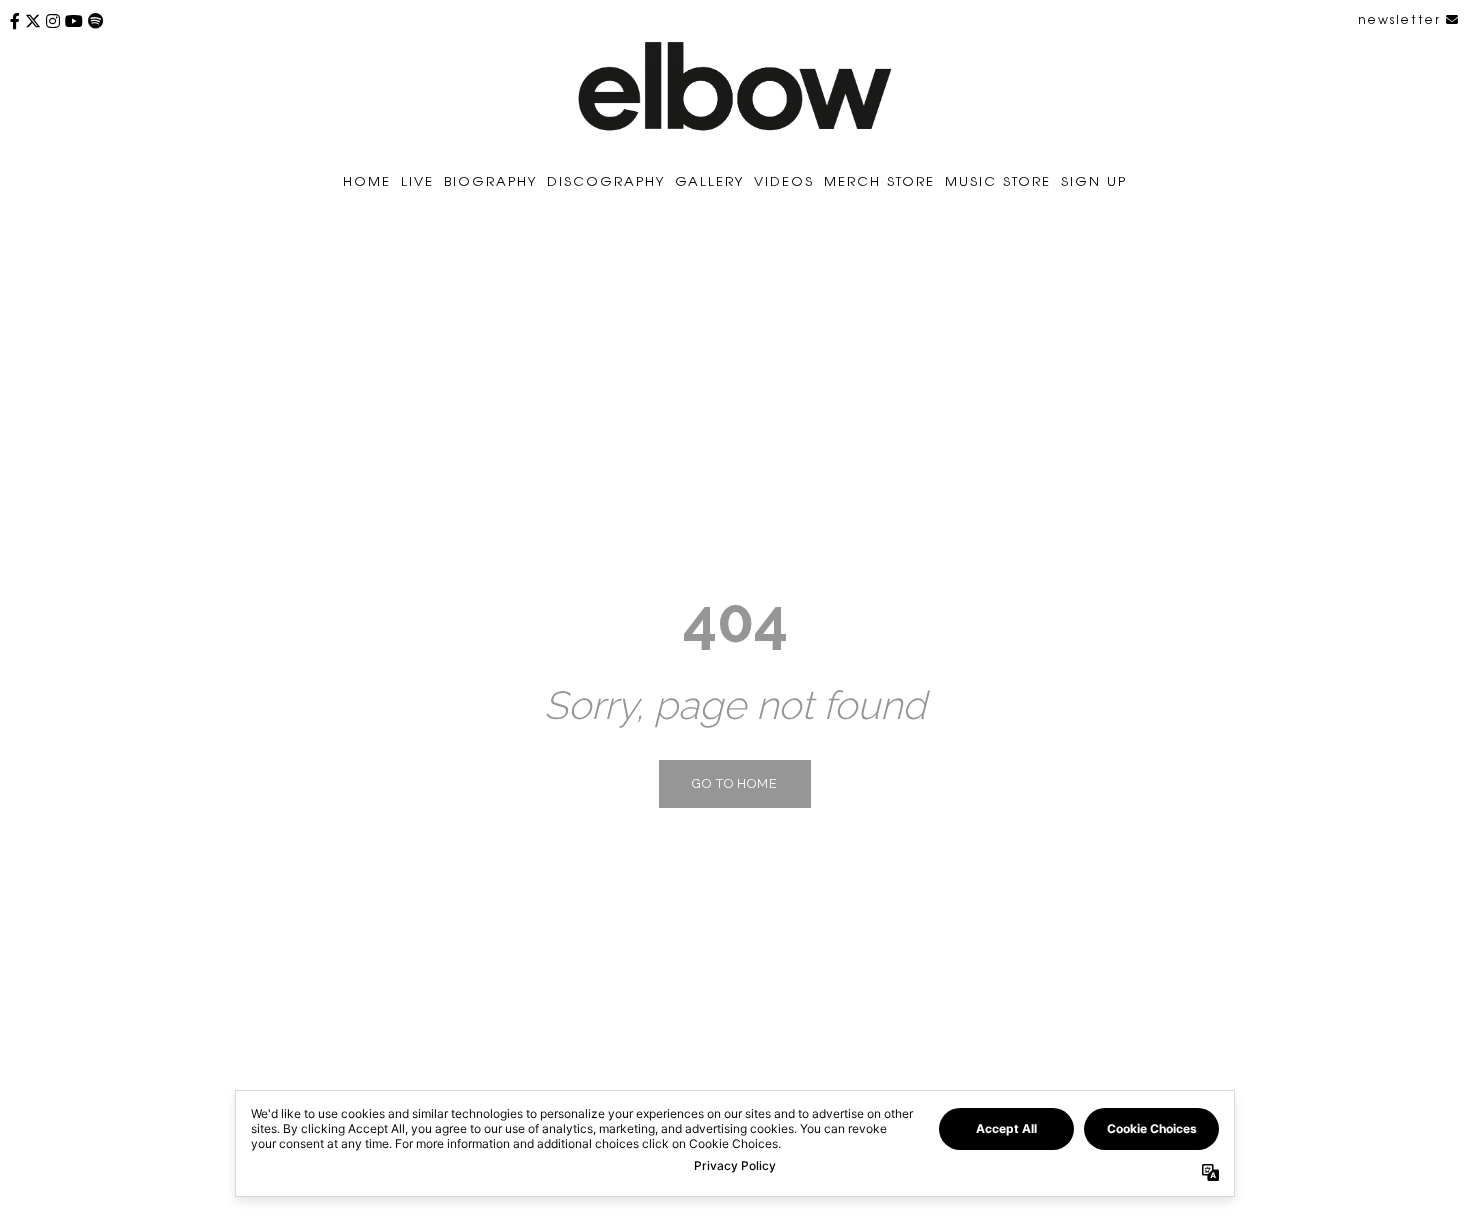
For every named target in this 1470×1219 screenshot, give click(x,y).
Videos (784, 180)
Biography (490, 180)
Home (367, 180)
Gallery (709, 180)
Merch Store (879, 180)
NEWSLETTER (1402, 19)
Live (417, 180)
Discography (606, 180)
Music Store (998, 180)
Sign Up (1094, 180)
